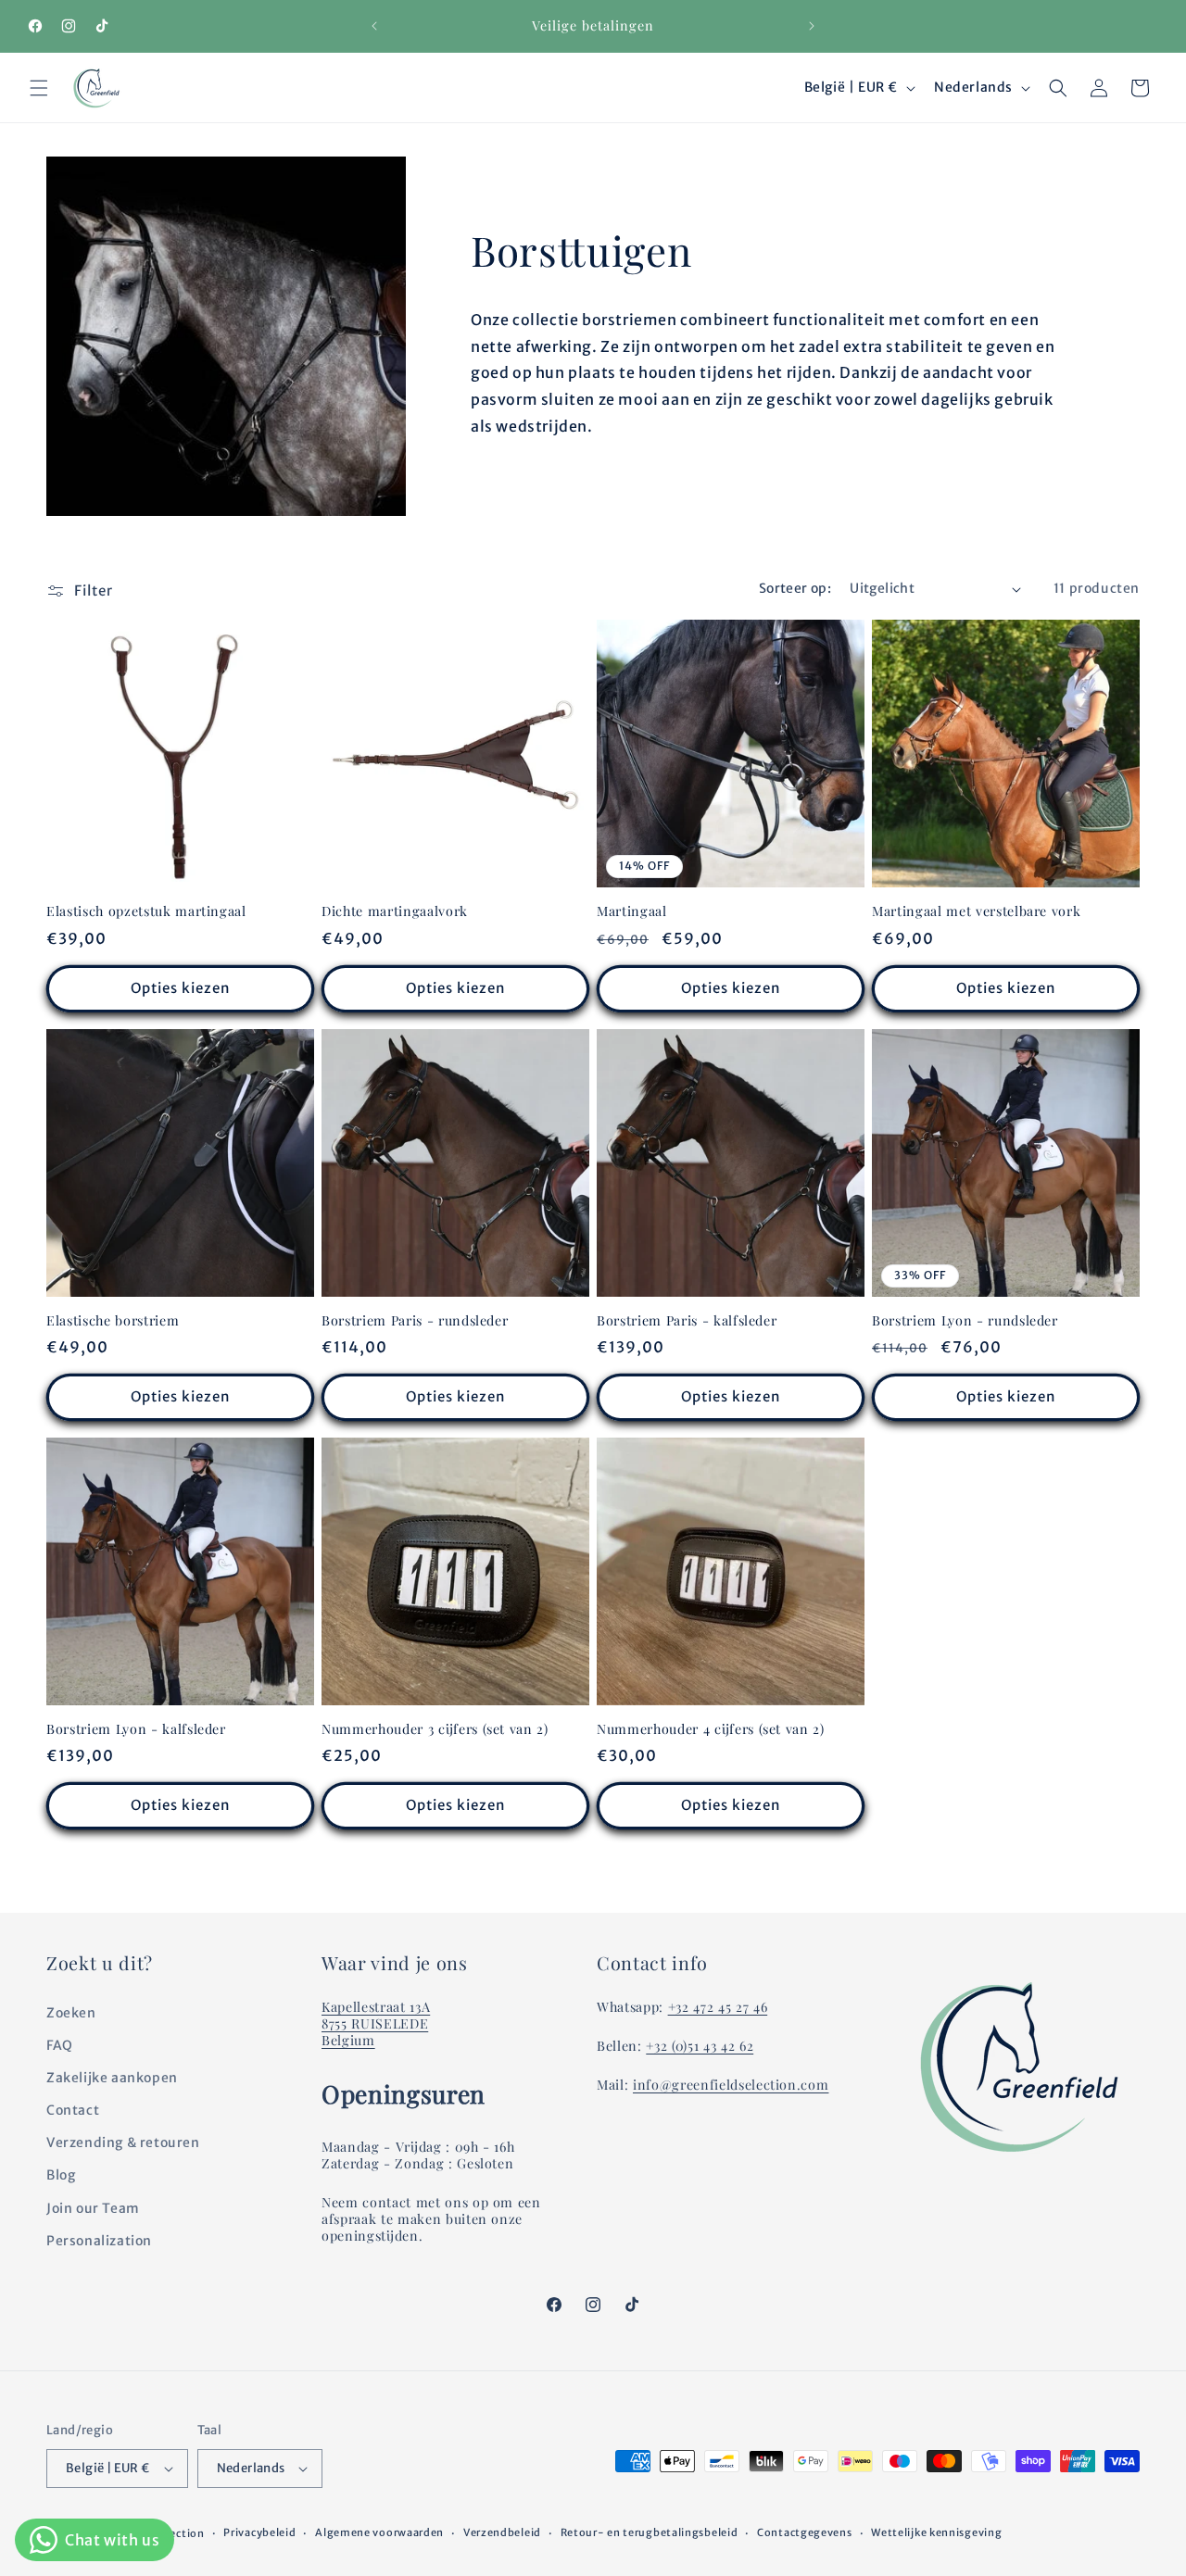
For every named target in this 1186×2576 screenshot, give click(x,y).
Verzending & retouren (123, 2142)
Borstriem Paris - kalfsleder (687, 1321)
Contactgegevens (805, 2532)
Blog (61, 2176)
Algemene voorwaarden (379, 2532)
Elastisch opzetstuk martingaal (146, 911)
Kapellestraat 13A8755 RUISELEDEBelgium (376, 2023)
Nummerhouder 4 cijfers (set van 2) (711, 1729)
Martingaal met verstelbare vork (976, 911)
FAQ (60, 2045)
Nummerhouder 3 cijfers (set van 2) (435, 1729)
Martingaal (632, 911)
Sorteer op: (795, 588)
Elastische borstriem (113, 1321)
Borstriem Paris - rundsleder (415, 1321)
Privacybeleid (259, 2532)
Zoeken (71, 2013)
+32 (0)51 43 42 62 (700, 2046)
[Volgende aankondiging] (812, 26)
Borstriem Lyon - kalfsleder (136, 1729)
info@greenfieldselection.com (731, 2085)
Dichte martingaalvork (395, 911)
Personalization (99, 2241)
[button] (39, 88)
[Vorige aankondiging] (374, 26)
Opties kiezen (180, 988)
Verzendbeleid (502, 2532)
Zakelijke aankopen (112, 2078)
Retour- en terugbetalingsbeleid (650, 2532)
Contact (73, 2110)
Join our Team (93, 2208)
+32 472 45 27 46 (718, 2007)
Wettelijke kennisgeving (936, 2532)
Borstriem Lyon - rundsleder (965, 1321)
